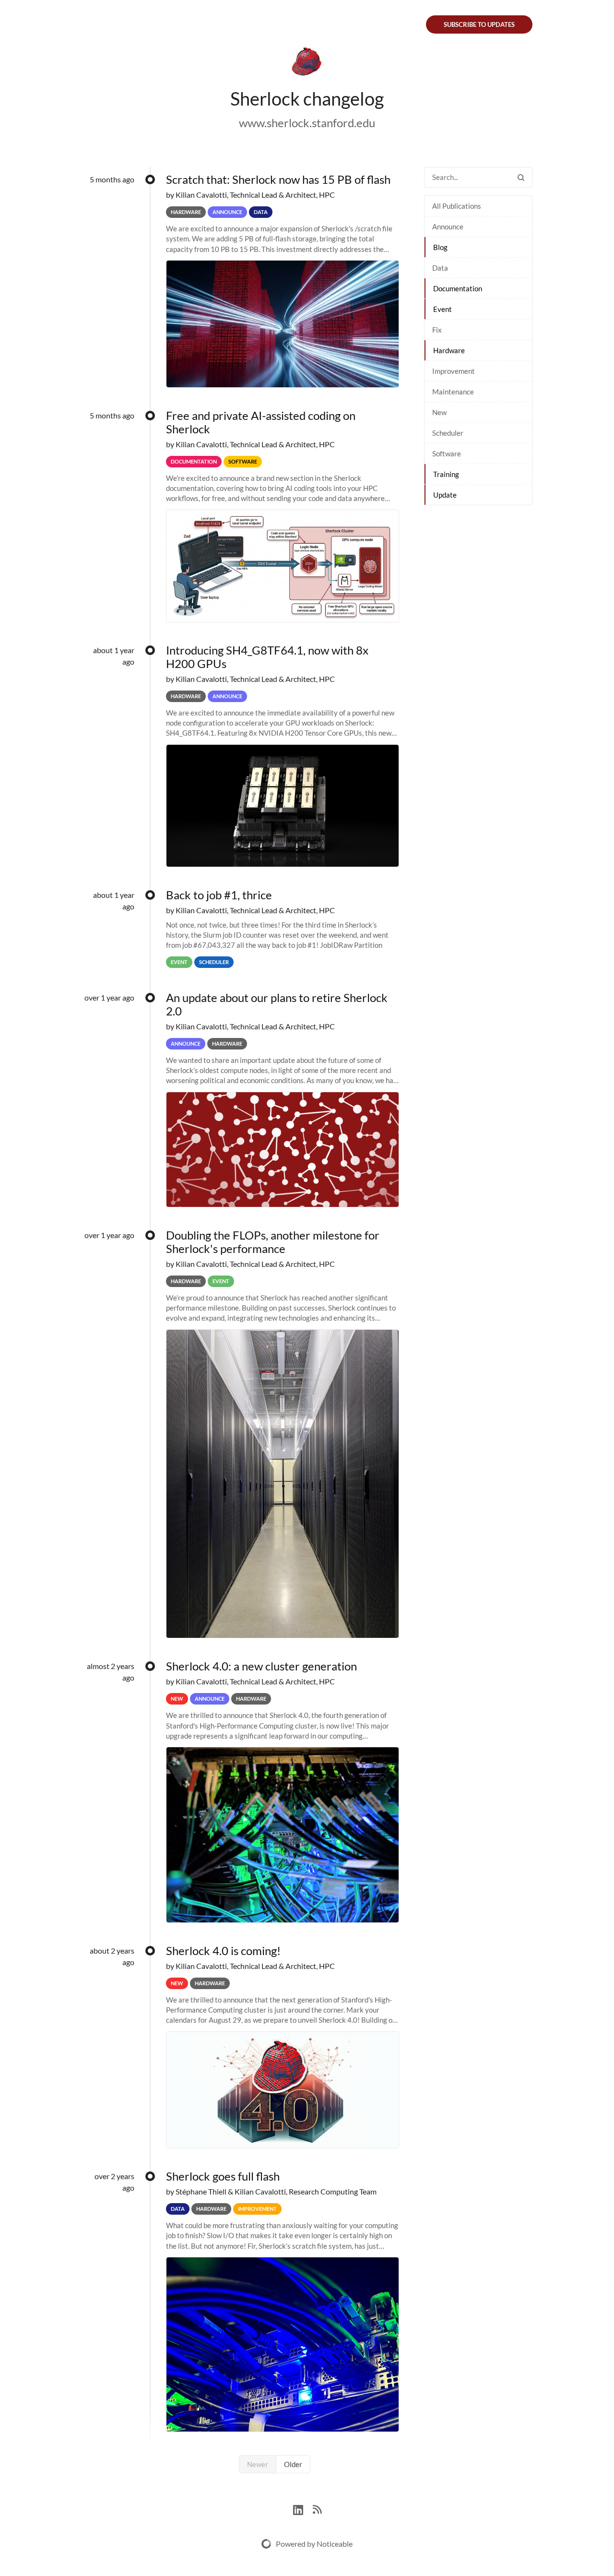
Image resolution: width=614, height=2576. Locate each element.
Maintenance (453, 392)
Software (447, 453)
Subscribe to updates (479, 24)
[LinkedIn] (303, 2509)
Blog (440, 247)
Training (446, 474)
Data (440, 268)
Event (443, 309)
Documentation (458, 288)
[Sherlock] (307, 63)
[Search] (521, 177)
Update (445, 495)
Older (293, 2464)
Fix (437, 330)
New (439, 412)
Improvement (454, 371)
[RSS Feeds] (317, 2509)
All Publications (457, 206)
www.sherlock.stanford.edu (307, 123)
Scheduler (448, 433)
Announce (448, 227)
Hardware (449, 350)
